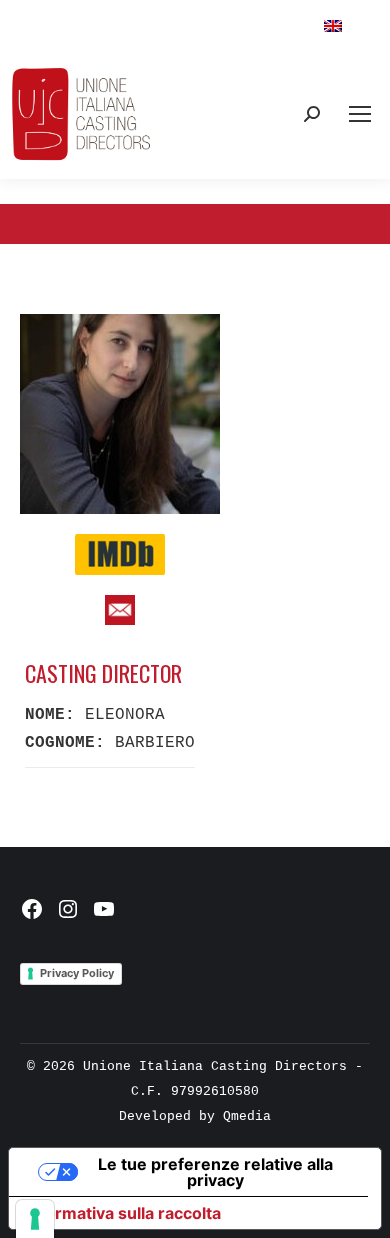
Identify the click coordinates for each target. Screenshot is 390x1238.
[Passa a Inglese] (333, 25)
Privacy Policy (77, 973)
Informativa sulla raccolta (123, 1213)
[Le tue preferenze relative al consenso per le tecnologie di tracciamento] (35, 1219)
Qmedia (247, 1116)
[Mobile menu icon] (360, 114)
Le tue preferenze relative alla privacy (215, 1172)
